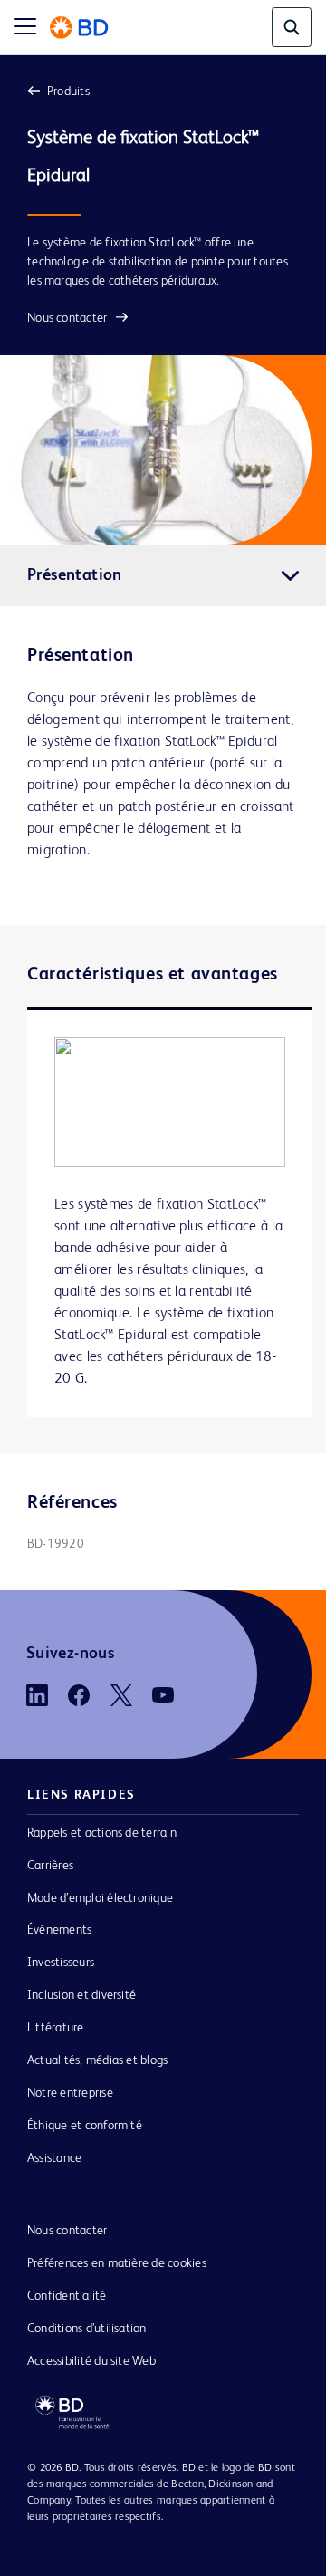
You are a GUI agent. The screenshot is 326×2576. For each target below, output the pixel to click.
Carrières (50, 1866)
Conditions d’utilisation (87, 2329)
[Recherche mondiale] (292, 27)
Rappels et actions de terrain (102, 1833)
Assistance (54, 2158)
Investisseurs (61, 1963)
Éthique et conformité (85, 2126)
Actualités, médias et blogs (97, 2060)
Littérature (56, 2028)
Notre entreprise (70, 2093)
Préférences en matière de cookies (117, 2263)
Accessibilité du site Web (91, 2361)
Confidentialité (67, 2296)
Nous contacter (67, 318)
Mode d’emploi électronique (100, 1898)
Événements (59, 1930)
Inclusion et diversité (81, 1995)
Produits (68, 92)
